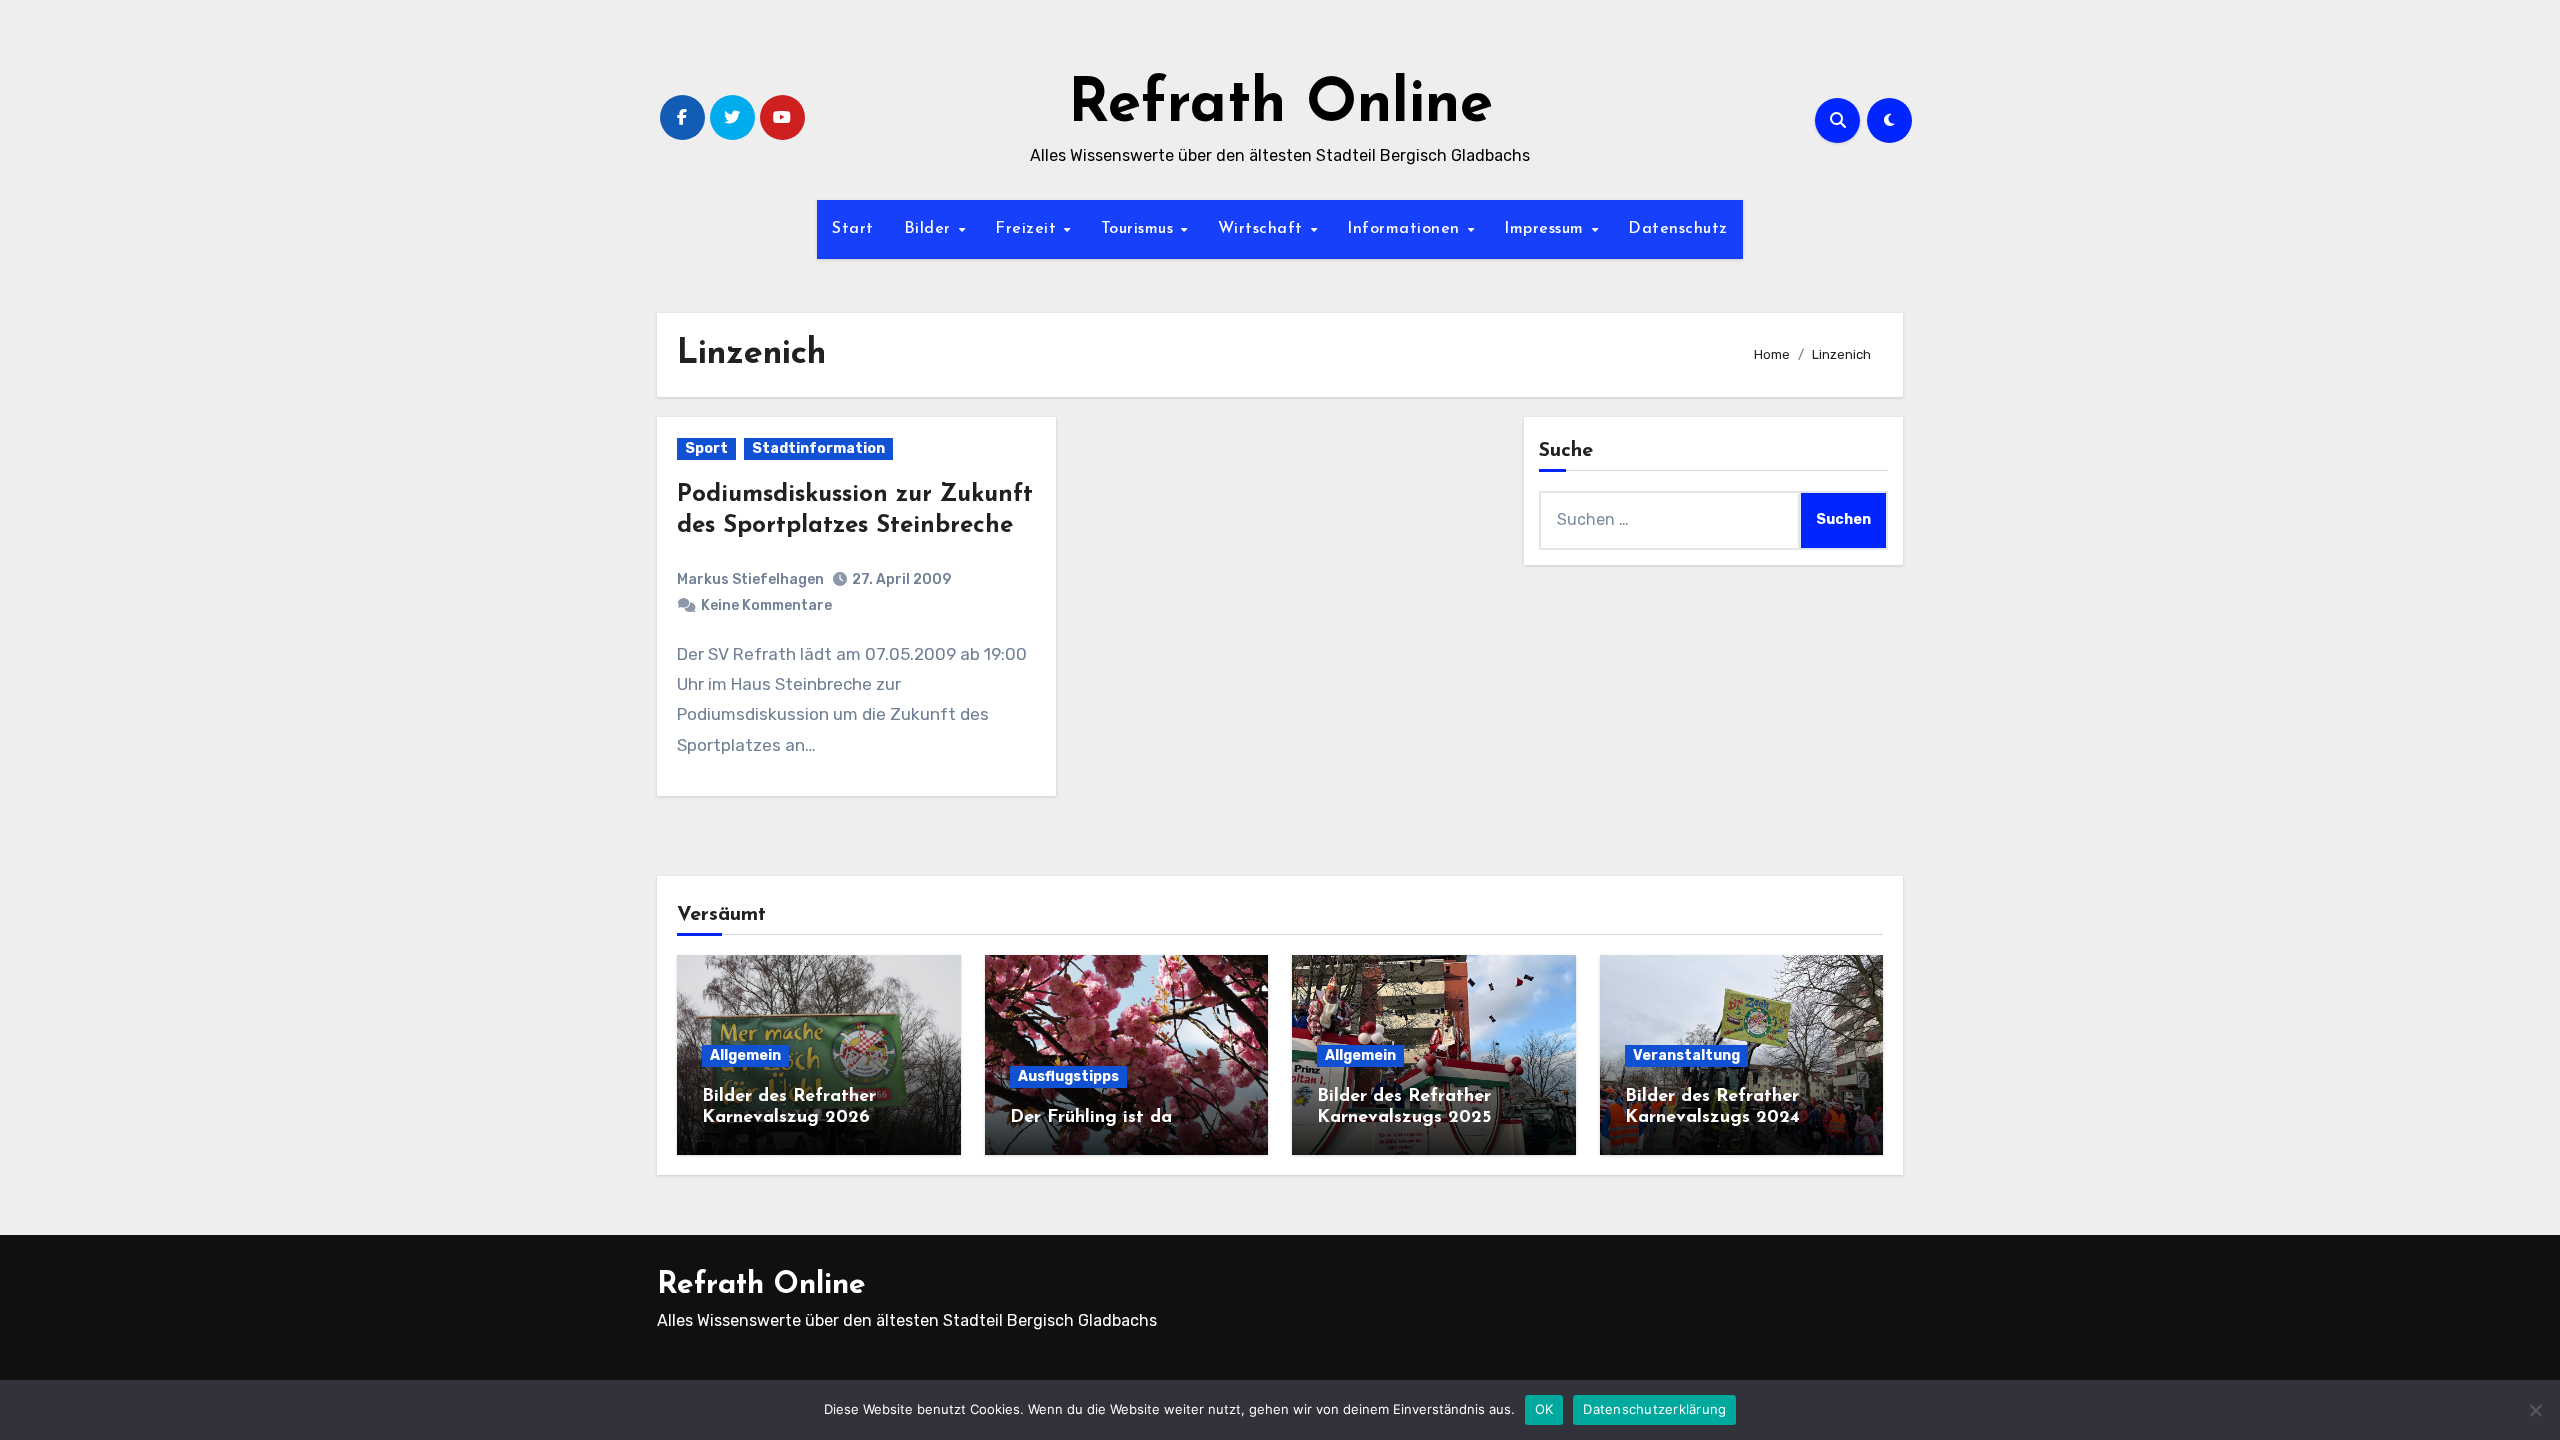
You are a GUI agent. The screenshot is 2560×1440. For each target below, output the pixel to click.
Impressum (1546, 229)
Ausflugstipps (1068, 1076)
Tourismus (1140, 229)
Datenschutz (1678, 229)
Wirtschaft (1263, 229)
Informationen (1406, 229)
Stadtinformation (818, 448)
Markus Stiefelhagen (750, 579)
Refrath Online (1280, 106)
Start (853, 229)
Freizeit (1028, 229)
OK (1544, 1409)
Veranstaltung (1686, 1055)
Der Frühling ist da (1091, 1118)
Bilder (930, 229)
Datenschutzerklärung (1654, 1409)
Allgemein (745, 1055)
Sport (706, 448)
